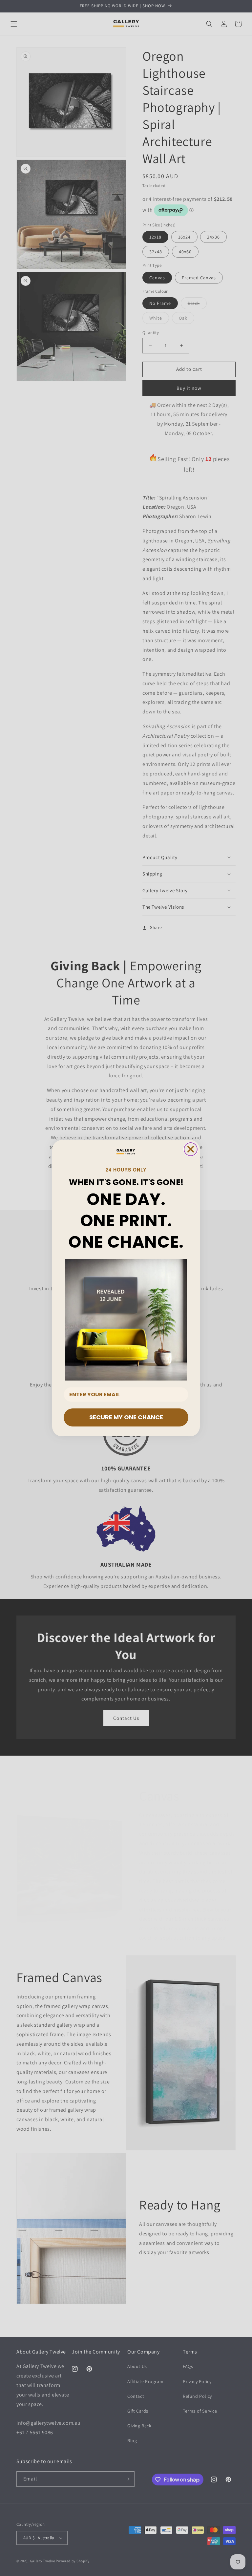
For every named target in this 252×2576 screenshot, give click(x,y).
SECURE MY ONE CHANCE (126, 1417)
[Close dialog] (191, 1149)
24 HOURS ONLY (126, 1170)
